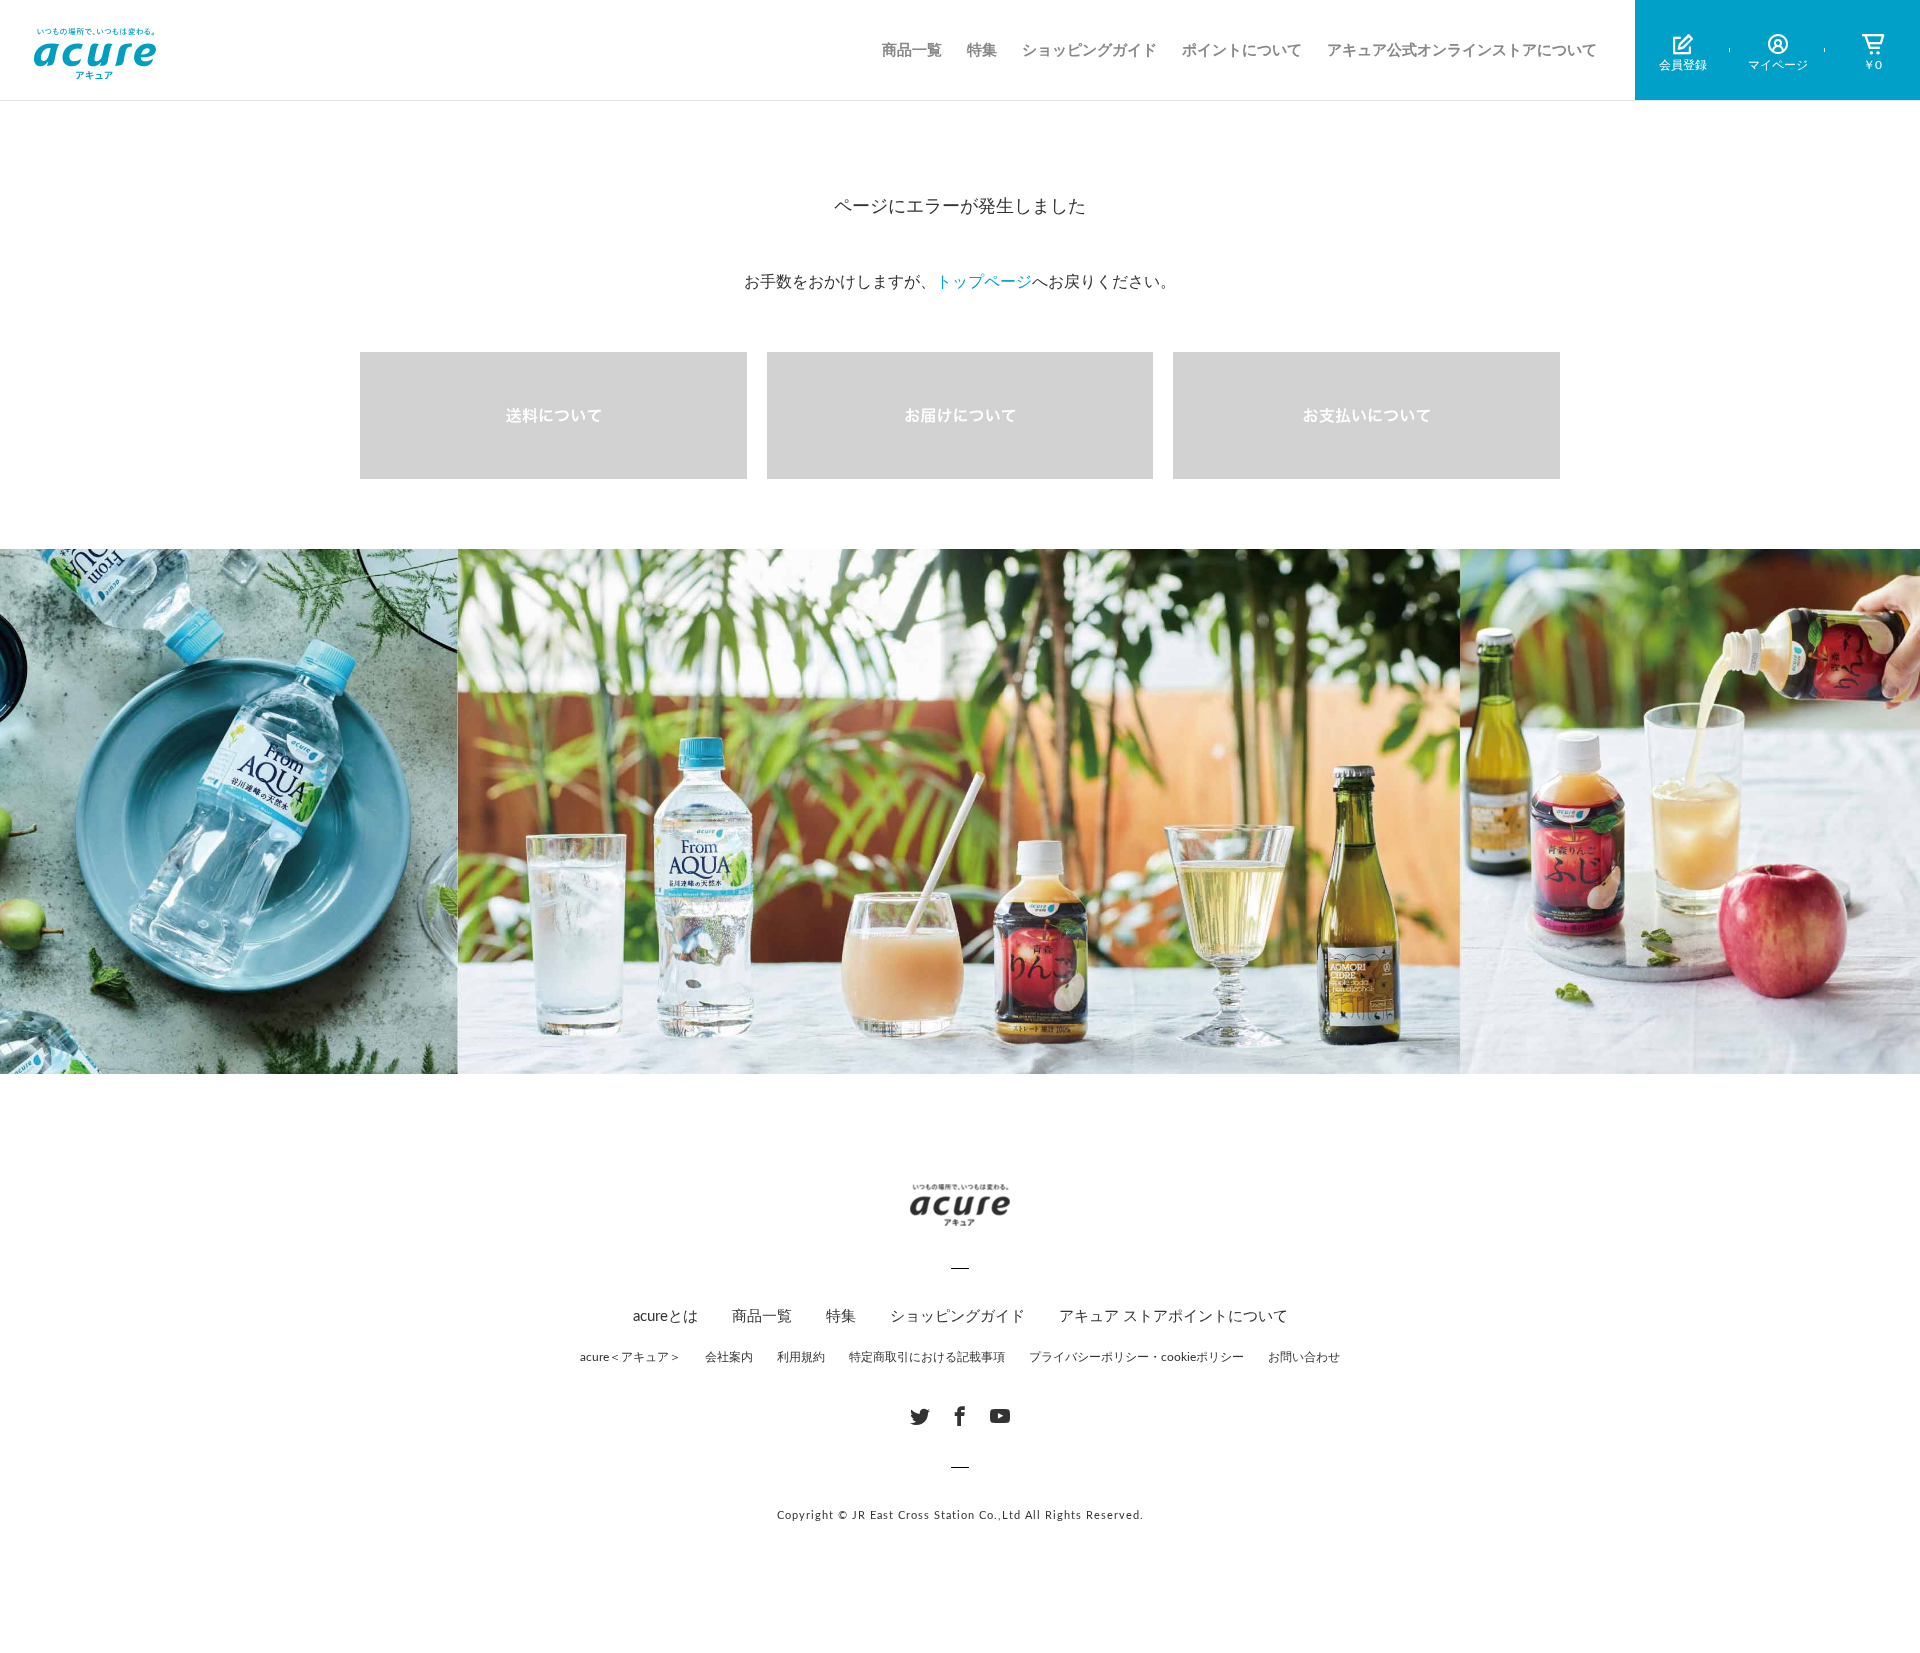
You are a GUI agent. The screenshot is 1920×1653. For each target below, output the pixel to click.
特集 (982, 50)
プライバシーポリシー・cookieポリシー (1136, 1357)
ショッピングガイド (1089, 50)
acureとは (665, 1316)
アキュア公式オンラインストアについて (1462, 50)
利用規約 (801, 1357)
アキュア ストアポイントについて (1173, 1316)
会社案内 (729, 1357)
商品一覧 (912, 50)
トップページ (984, 282)
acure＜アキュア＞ (630, 1357)
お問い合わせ (1304, 1357)
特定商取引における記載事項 (927, 1357)
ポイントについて (1242, 50)
